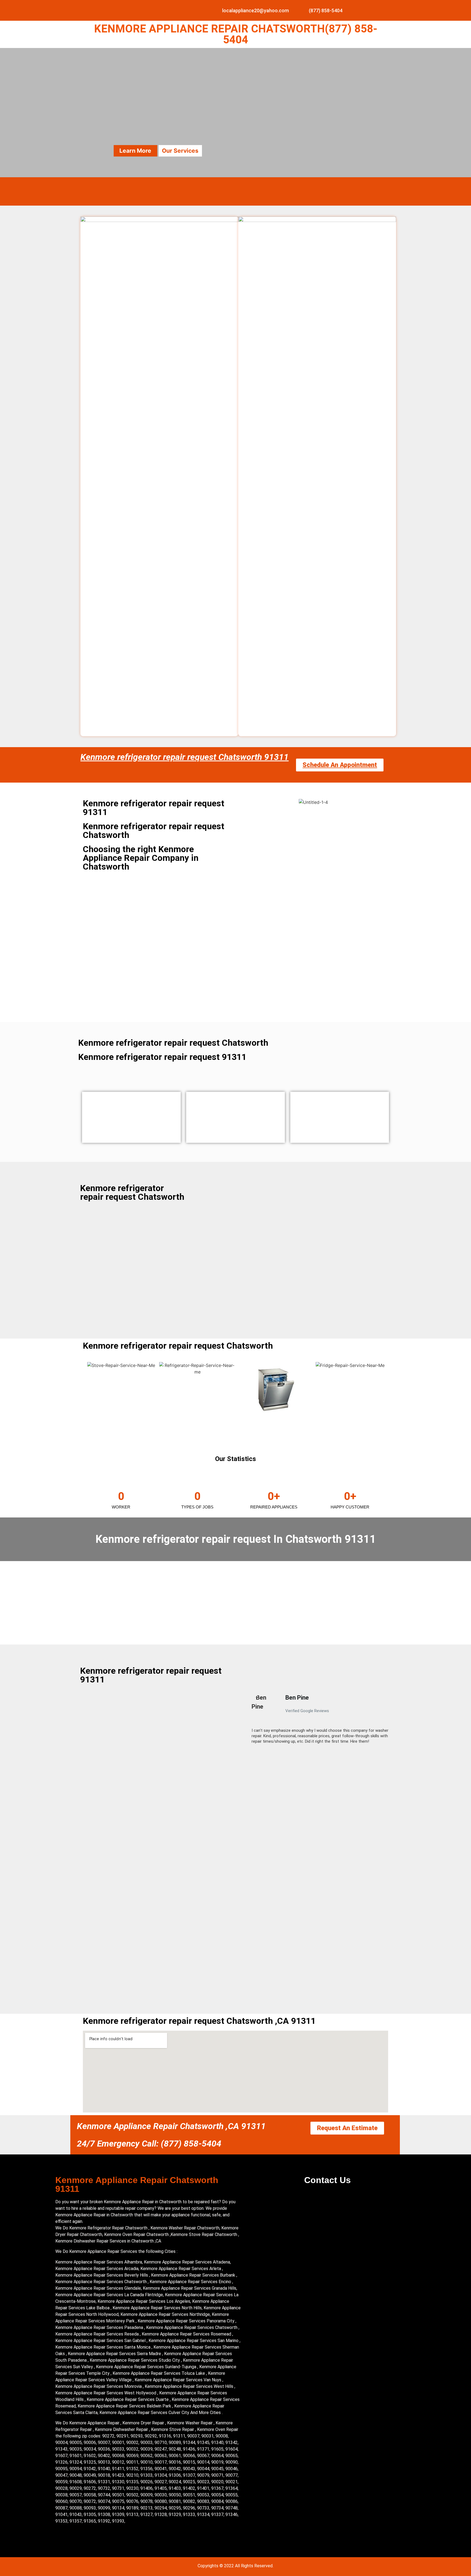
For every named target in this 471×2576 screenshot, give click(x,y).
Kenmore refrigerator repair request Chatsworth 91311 (185, 757)
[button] (249, 1721)
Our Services (180, 151)
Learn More (135, 151)
